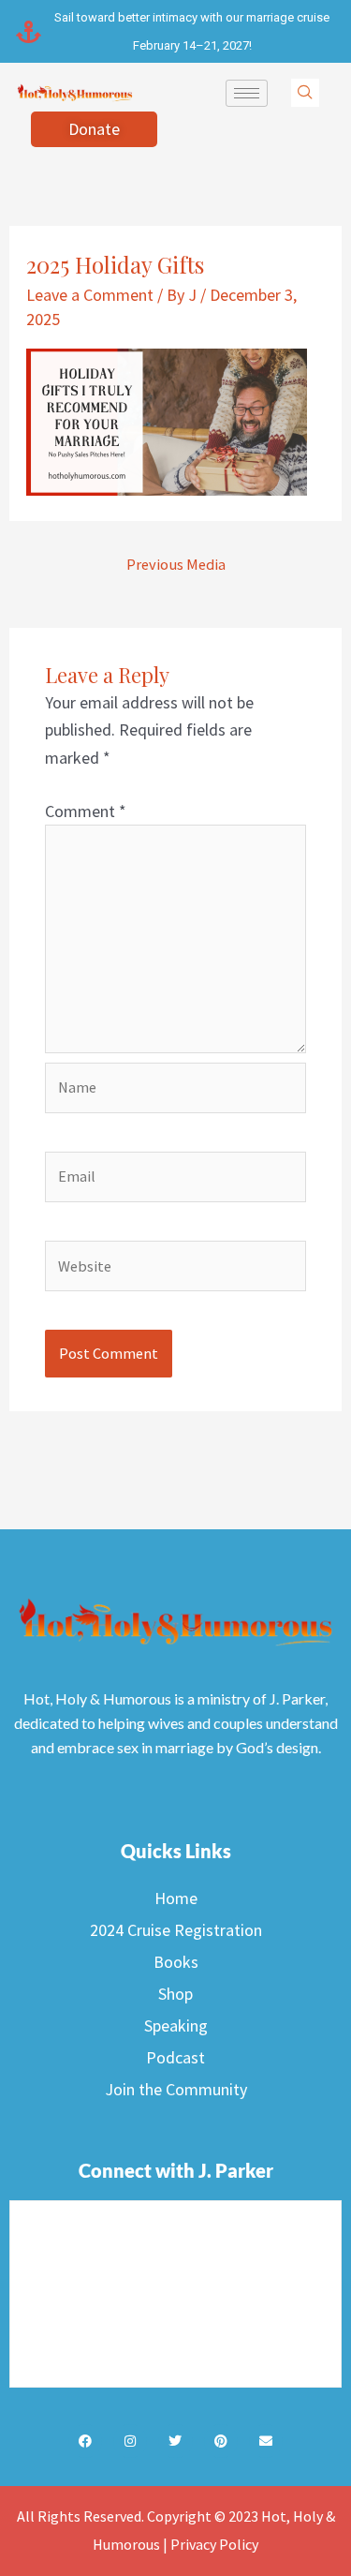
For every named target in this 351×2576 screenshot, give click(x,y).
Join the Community (176, 2089)
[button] (305, 93)
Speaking (176, 2025)
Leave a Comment (90, 295)
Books (176, 1962)
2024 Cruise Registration (176, 1930)
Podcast (175, 2057)
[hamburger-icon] (247, 93)
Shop (175, 1994)
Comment (86, 811)
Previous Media (176, 564)
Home (176, 1898)
